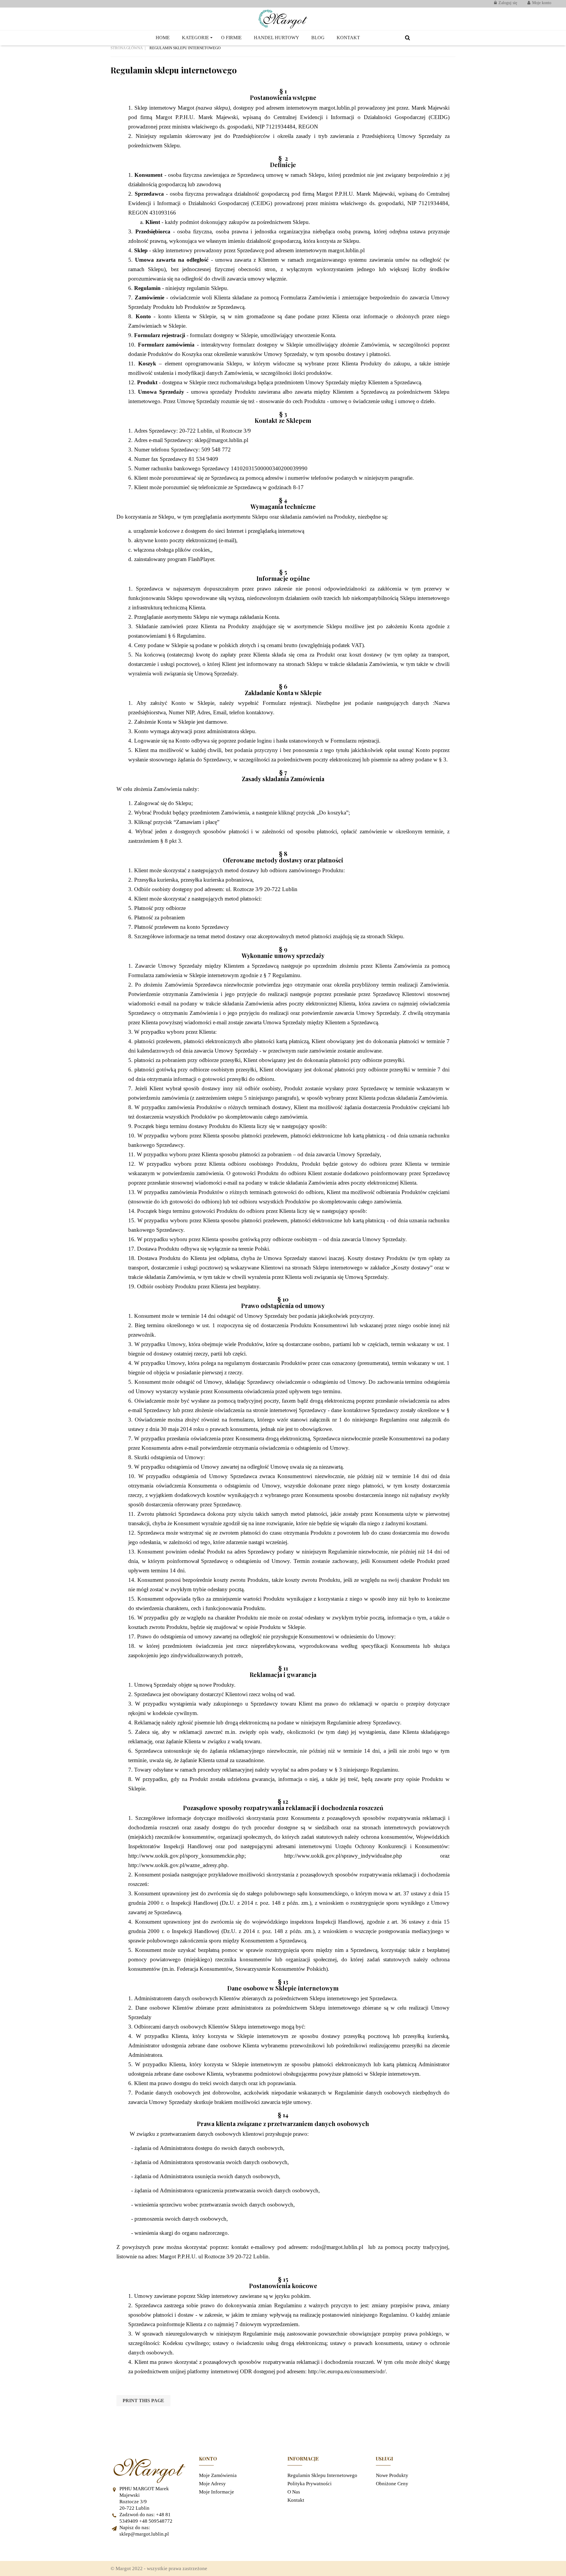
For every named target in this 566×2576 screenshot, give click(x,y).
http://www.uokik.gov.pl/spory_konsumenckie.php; (187, 1856)
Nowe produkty (392, 2475)
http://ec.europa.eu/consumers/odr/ (347, 2371)
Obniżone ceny (392, 2484)
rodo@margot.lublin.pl (337, 2247)
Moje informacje (217, 2492)
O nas (294, 2492)
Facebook (118, 2549)
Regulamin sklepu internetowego (322, 2475)
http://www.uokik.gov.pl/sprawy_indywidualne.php (343, 1856)
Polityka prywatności (310, 2484)
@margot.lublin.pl (227, 440)
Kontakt (296, 2500)
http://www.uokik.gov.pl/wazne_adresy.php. (178, 1865)
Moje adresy (212, 2484)
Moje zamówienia (218, 2475)
